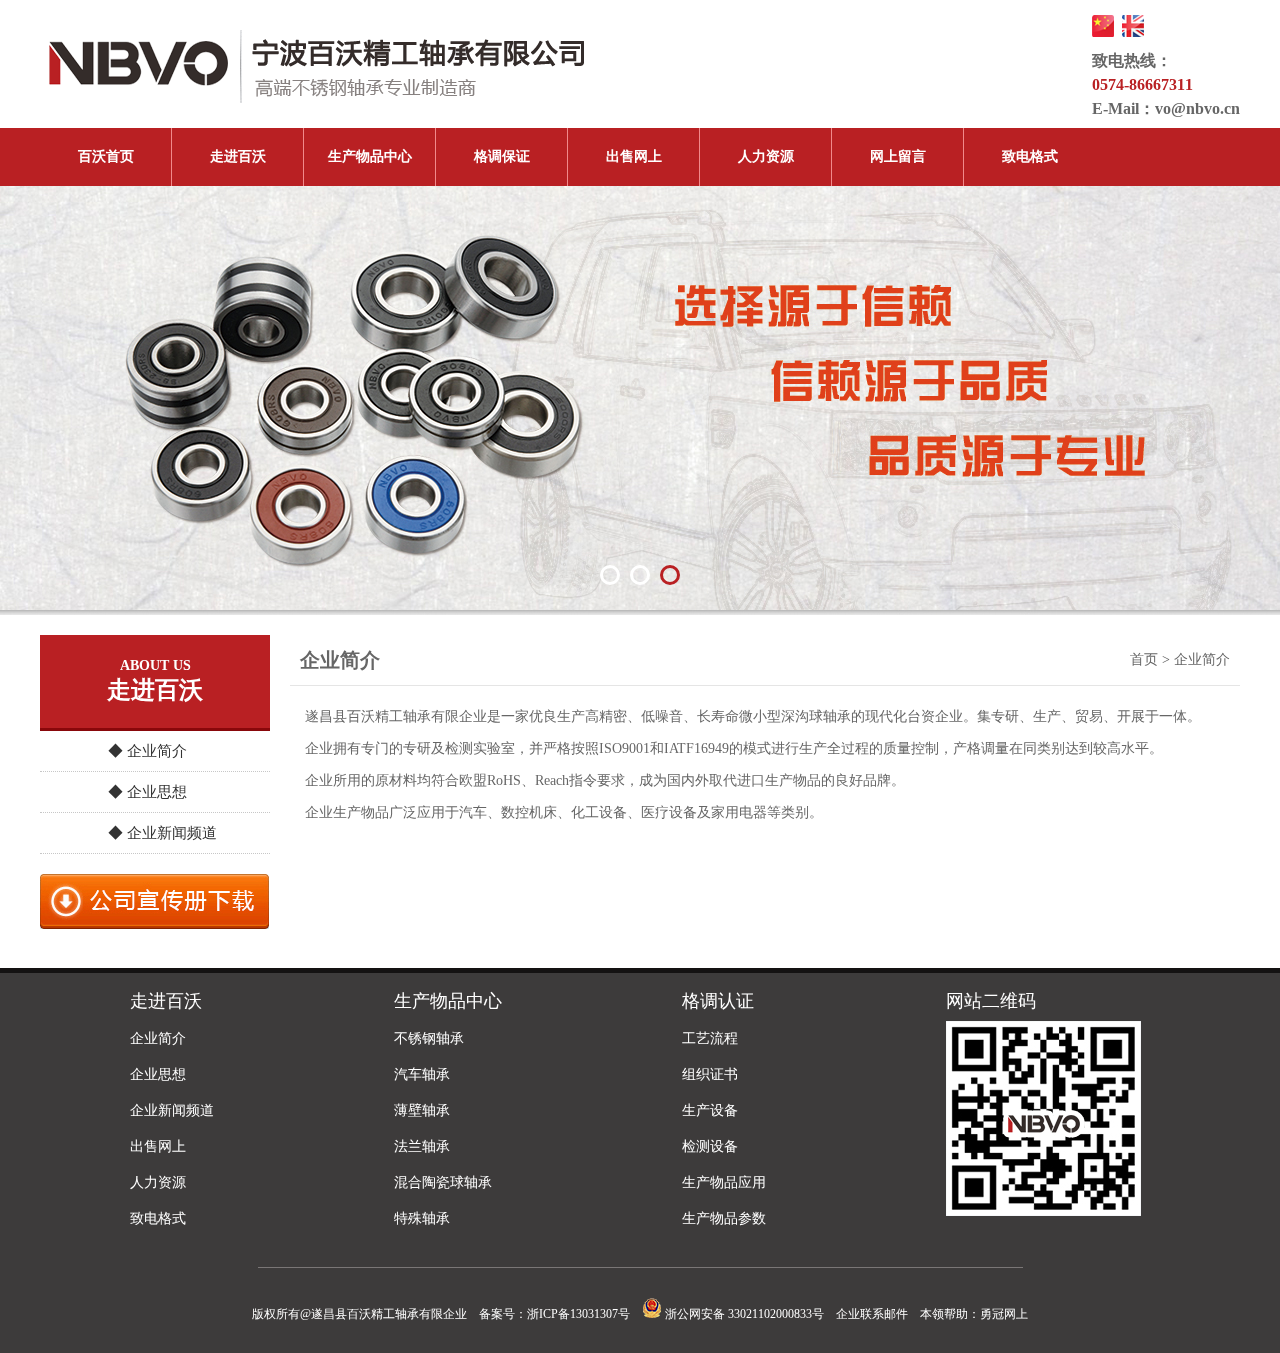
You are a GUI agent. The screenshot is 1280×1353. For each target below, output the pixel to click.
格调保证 (502, 156)
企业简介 (158, 1038)
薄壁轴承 (422, 1110)
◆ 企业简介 (147, 751)
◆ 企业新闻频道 (162, 833)
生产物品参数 (724, 1218)
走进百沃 (238, 156)
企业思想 (158, 1074)
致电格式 (1030, 156)
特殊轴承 (422, 1218)
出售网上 (634, 156)
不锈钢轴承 (429, 1038)
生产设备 (710, 1110)
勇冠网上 (1004, 1314)
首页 (1144, 659)
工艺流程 (710, 1038)
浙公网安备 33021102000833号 (743, 1314)
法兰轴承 (422, 1146)
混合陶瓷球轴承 (443, 1182)
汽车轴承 (422, 1074)
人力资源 (766, 156)
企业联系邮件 (872, 1314)
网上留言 (898, 156)
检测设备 (710, 1146)
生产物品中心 (370, 156)
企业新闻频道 (172, 1110)
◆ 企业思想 (147, 792)
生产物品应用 (724, 1182)
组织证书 (710, 1074)
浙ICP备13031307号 (578, 1314)
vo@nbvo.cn (1197, 108)
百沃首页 (106, 156)
